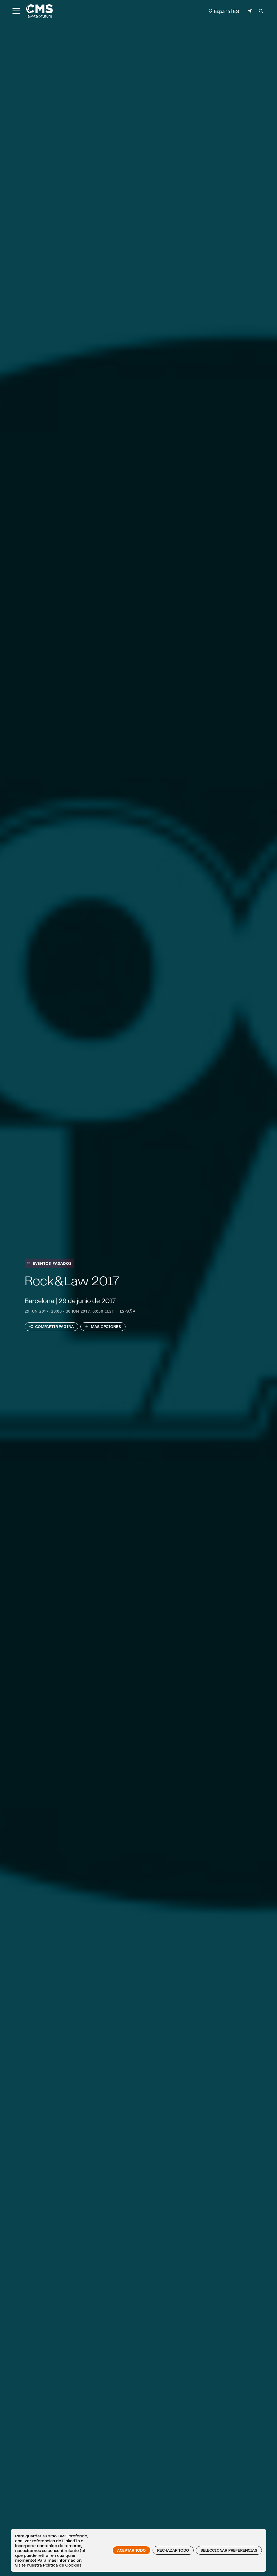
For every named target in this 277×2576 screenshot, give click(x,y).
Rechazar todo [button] (173, 2550)
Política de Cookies (62, 2565)
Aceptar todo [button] (131, 2550)
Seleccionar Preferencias (229, 2550)
